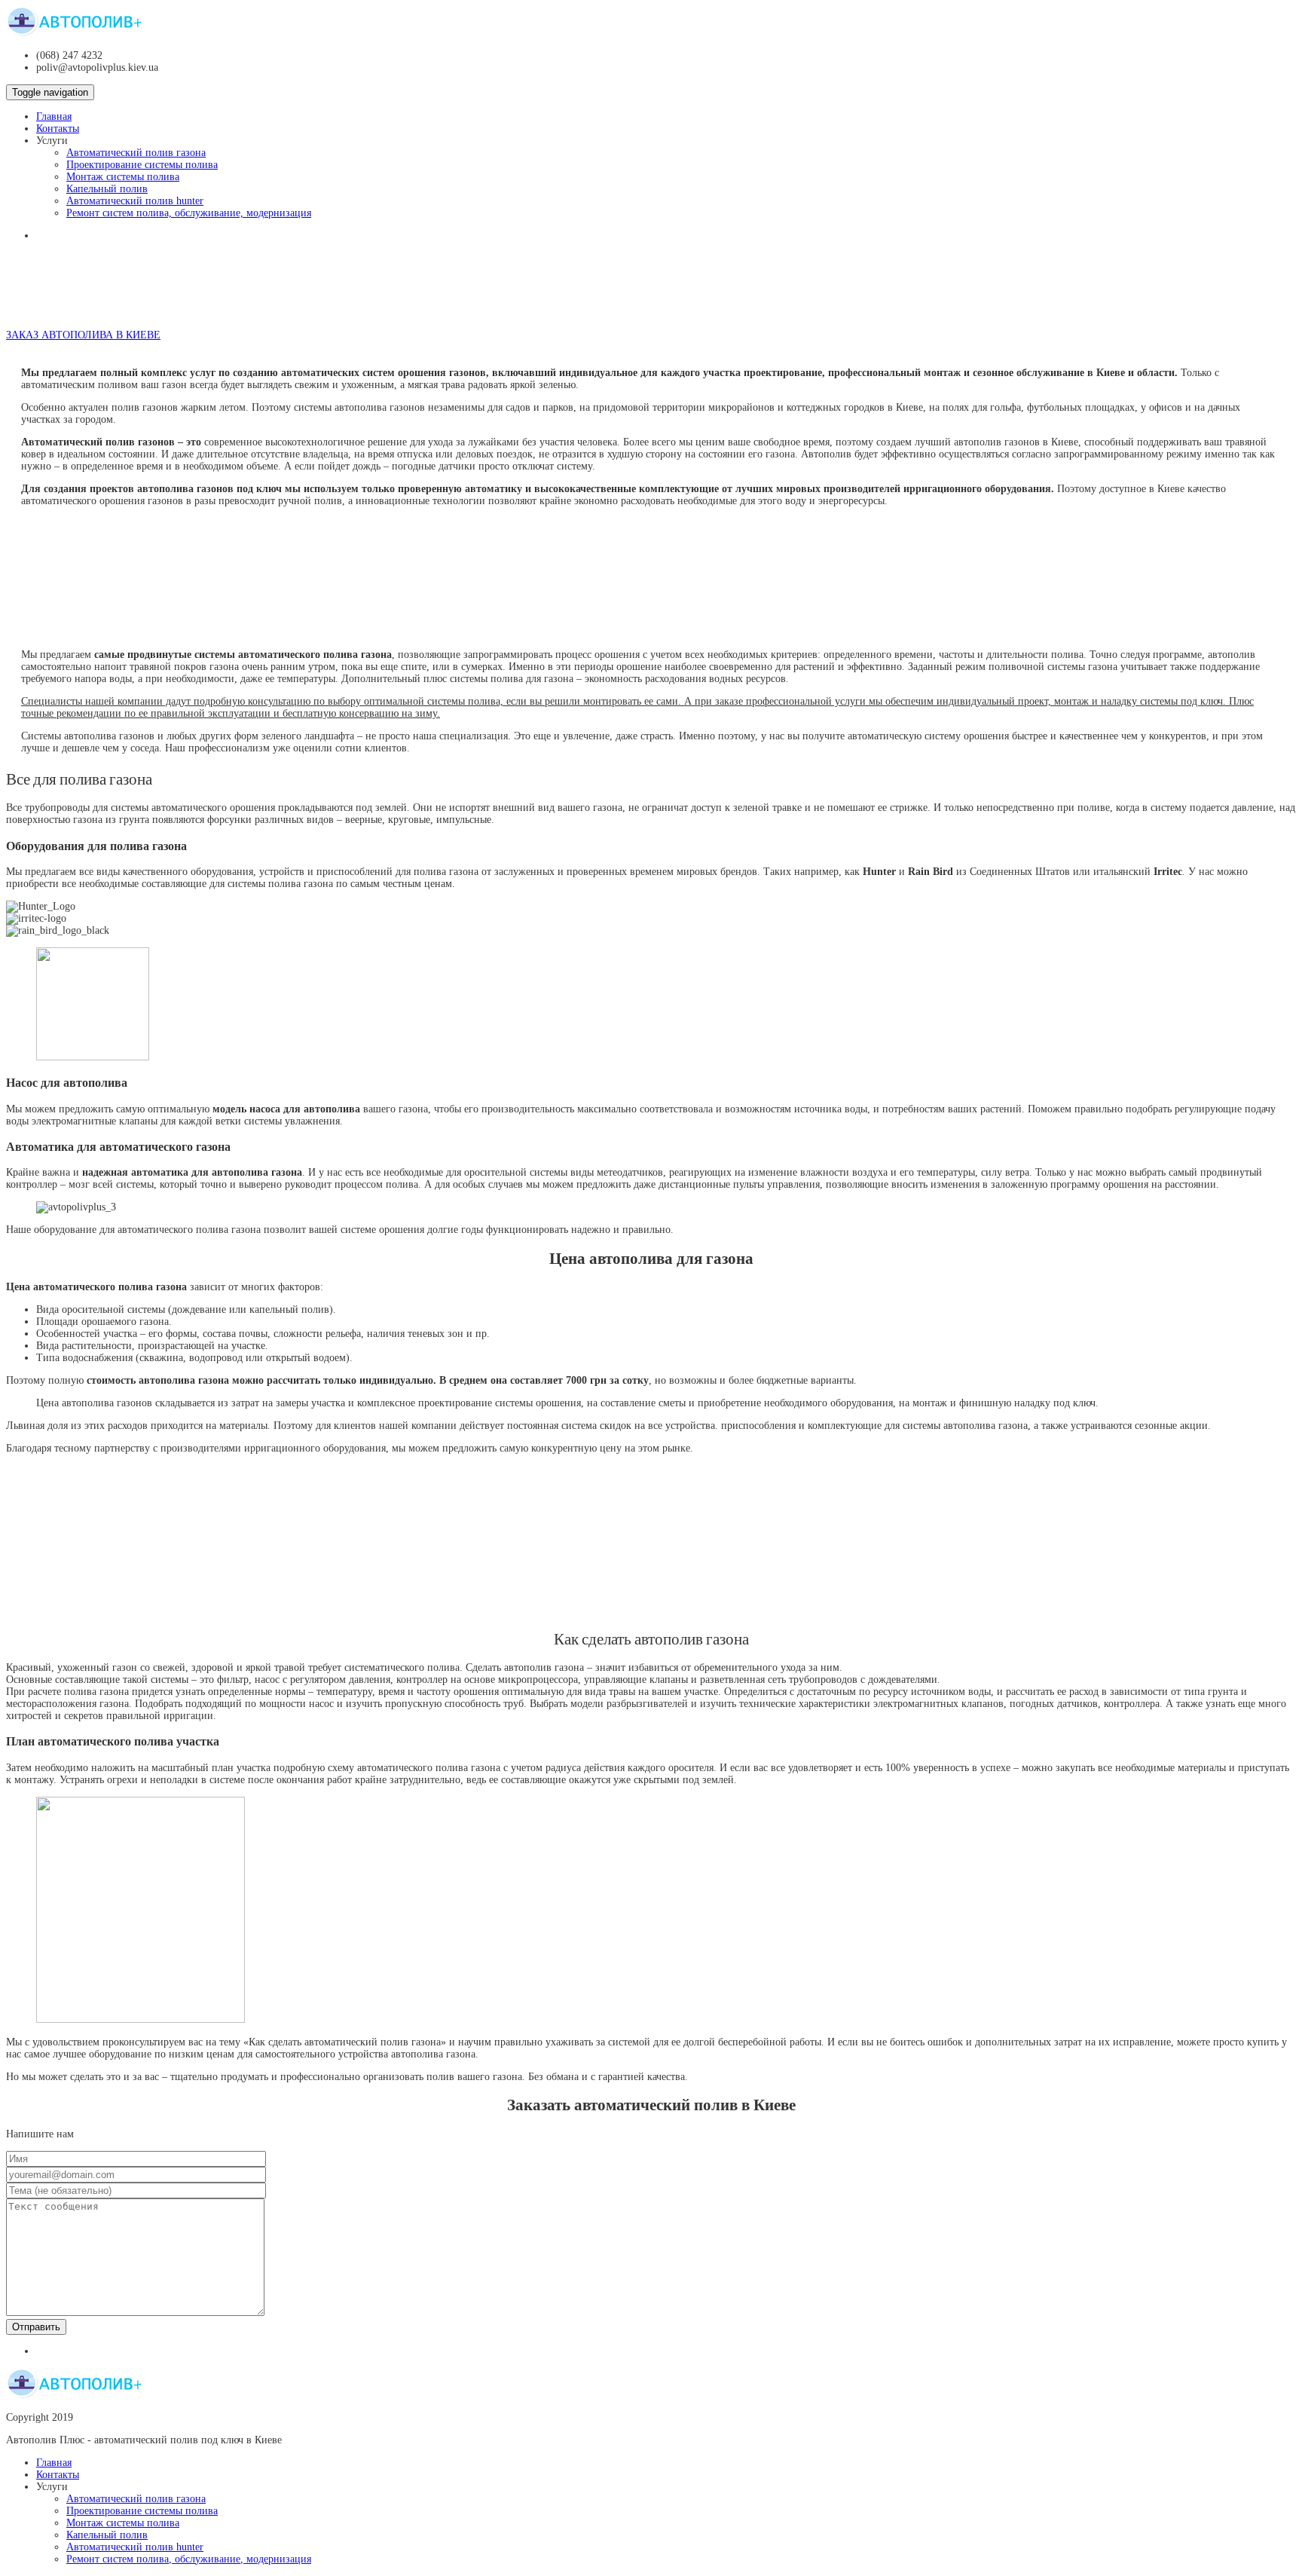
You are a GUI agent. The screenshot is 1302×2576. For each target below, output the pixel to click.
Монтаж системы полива (123, 177)
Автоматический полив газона (136, 153)
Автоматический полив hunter (135, 201)
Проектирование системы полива (142, 165)
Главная (54, 116)
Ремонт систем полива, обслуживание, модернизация (189, 213)
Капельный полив (107, 189)
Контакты (58, 128)
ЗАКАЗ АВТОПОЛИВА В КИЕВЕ (83, 335)
